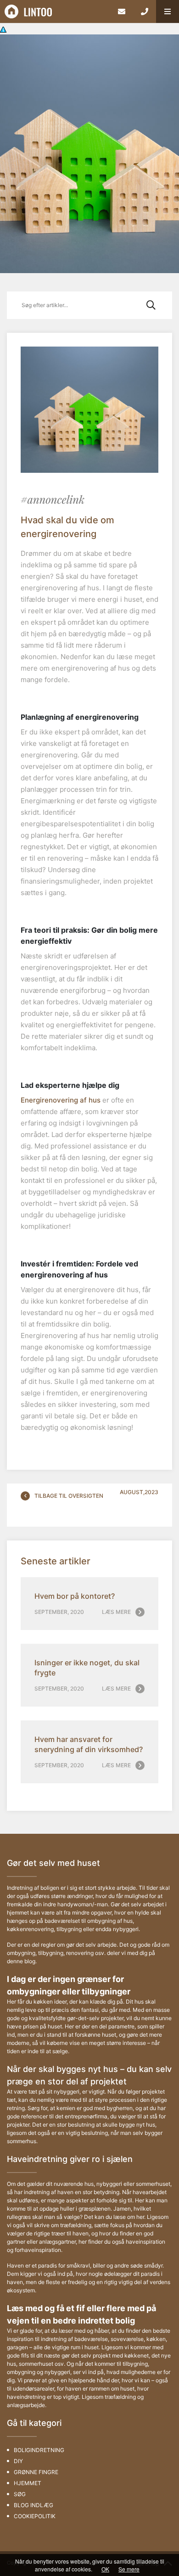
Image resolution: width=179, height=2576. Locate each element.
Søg (20, 2494)
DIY (18, 2461)
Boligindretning (39, 2450)
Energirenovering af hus (61, 1100)
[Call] (145, 11)
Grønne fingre (36, 2472)
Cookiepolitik (35, 2516)
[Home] (55, 11)
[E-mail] (122, 11)
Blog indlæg (34, 2505)
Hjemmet (28, 2483)
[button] (168, 11)
